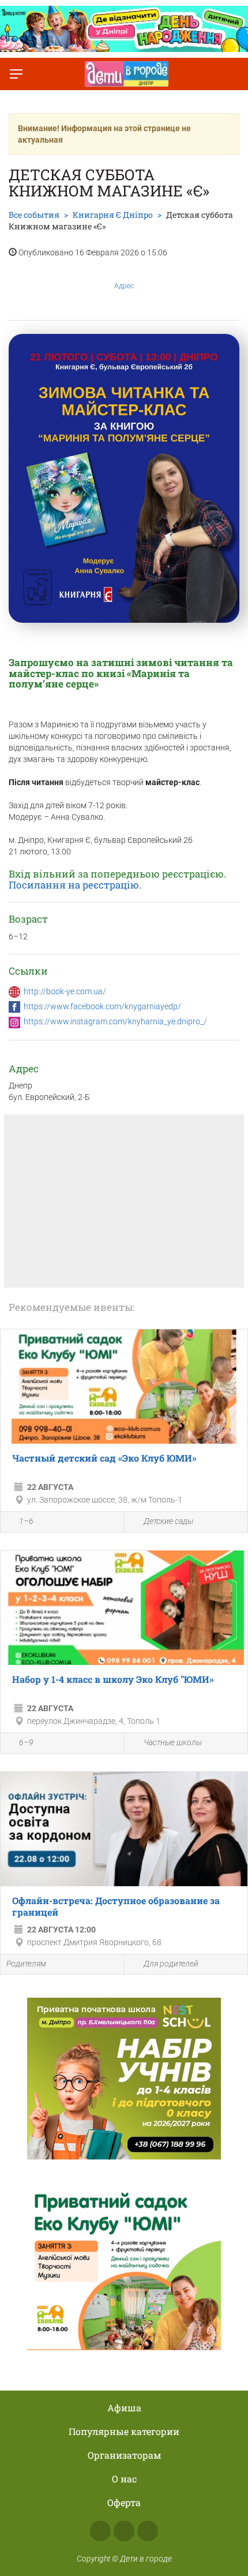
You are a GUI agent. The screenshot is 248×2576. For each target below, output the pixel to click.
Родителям (26, 1964)
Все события (34, 215)
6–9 (26, 1742)
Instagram (124, 2531)
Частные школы (173, 1742)
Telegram (148, 2531)
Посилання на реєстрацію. (75, 885)
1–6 (26, 1521)
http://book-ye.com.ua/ (65, 991)
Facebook (100, 2531)
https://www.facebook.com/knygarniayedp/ (102, 1006)
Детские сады (168, 1521)
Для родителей (171, 1964)
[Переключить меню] (16, 74)
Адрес (124, 286)
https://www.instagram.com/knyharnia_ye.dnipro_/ (115, 1021)
